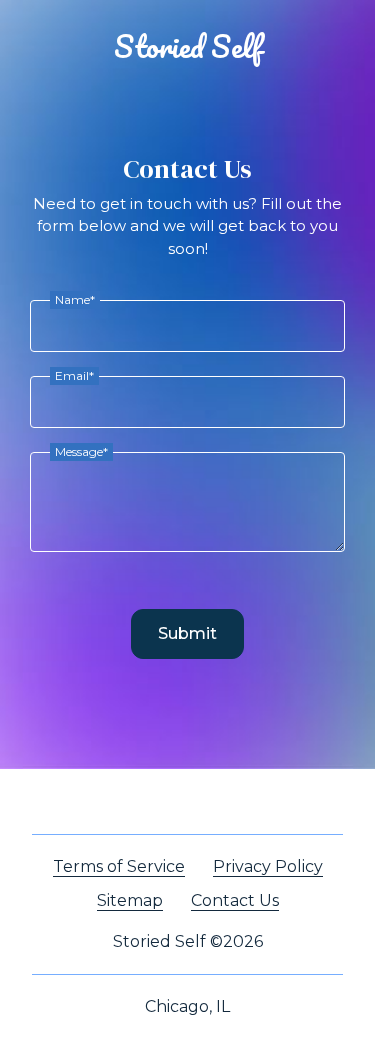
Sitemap (130, 900)
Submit (187, 633)
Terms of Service (119, 866)
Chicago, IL (187, 1006)
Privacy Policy (268, 866)
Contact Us (235, 900)
